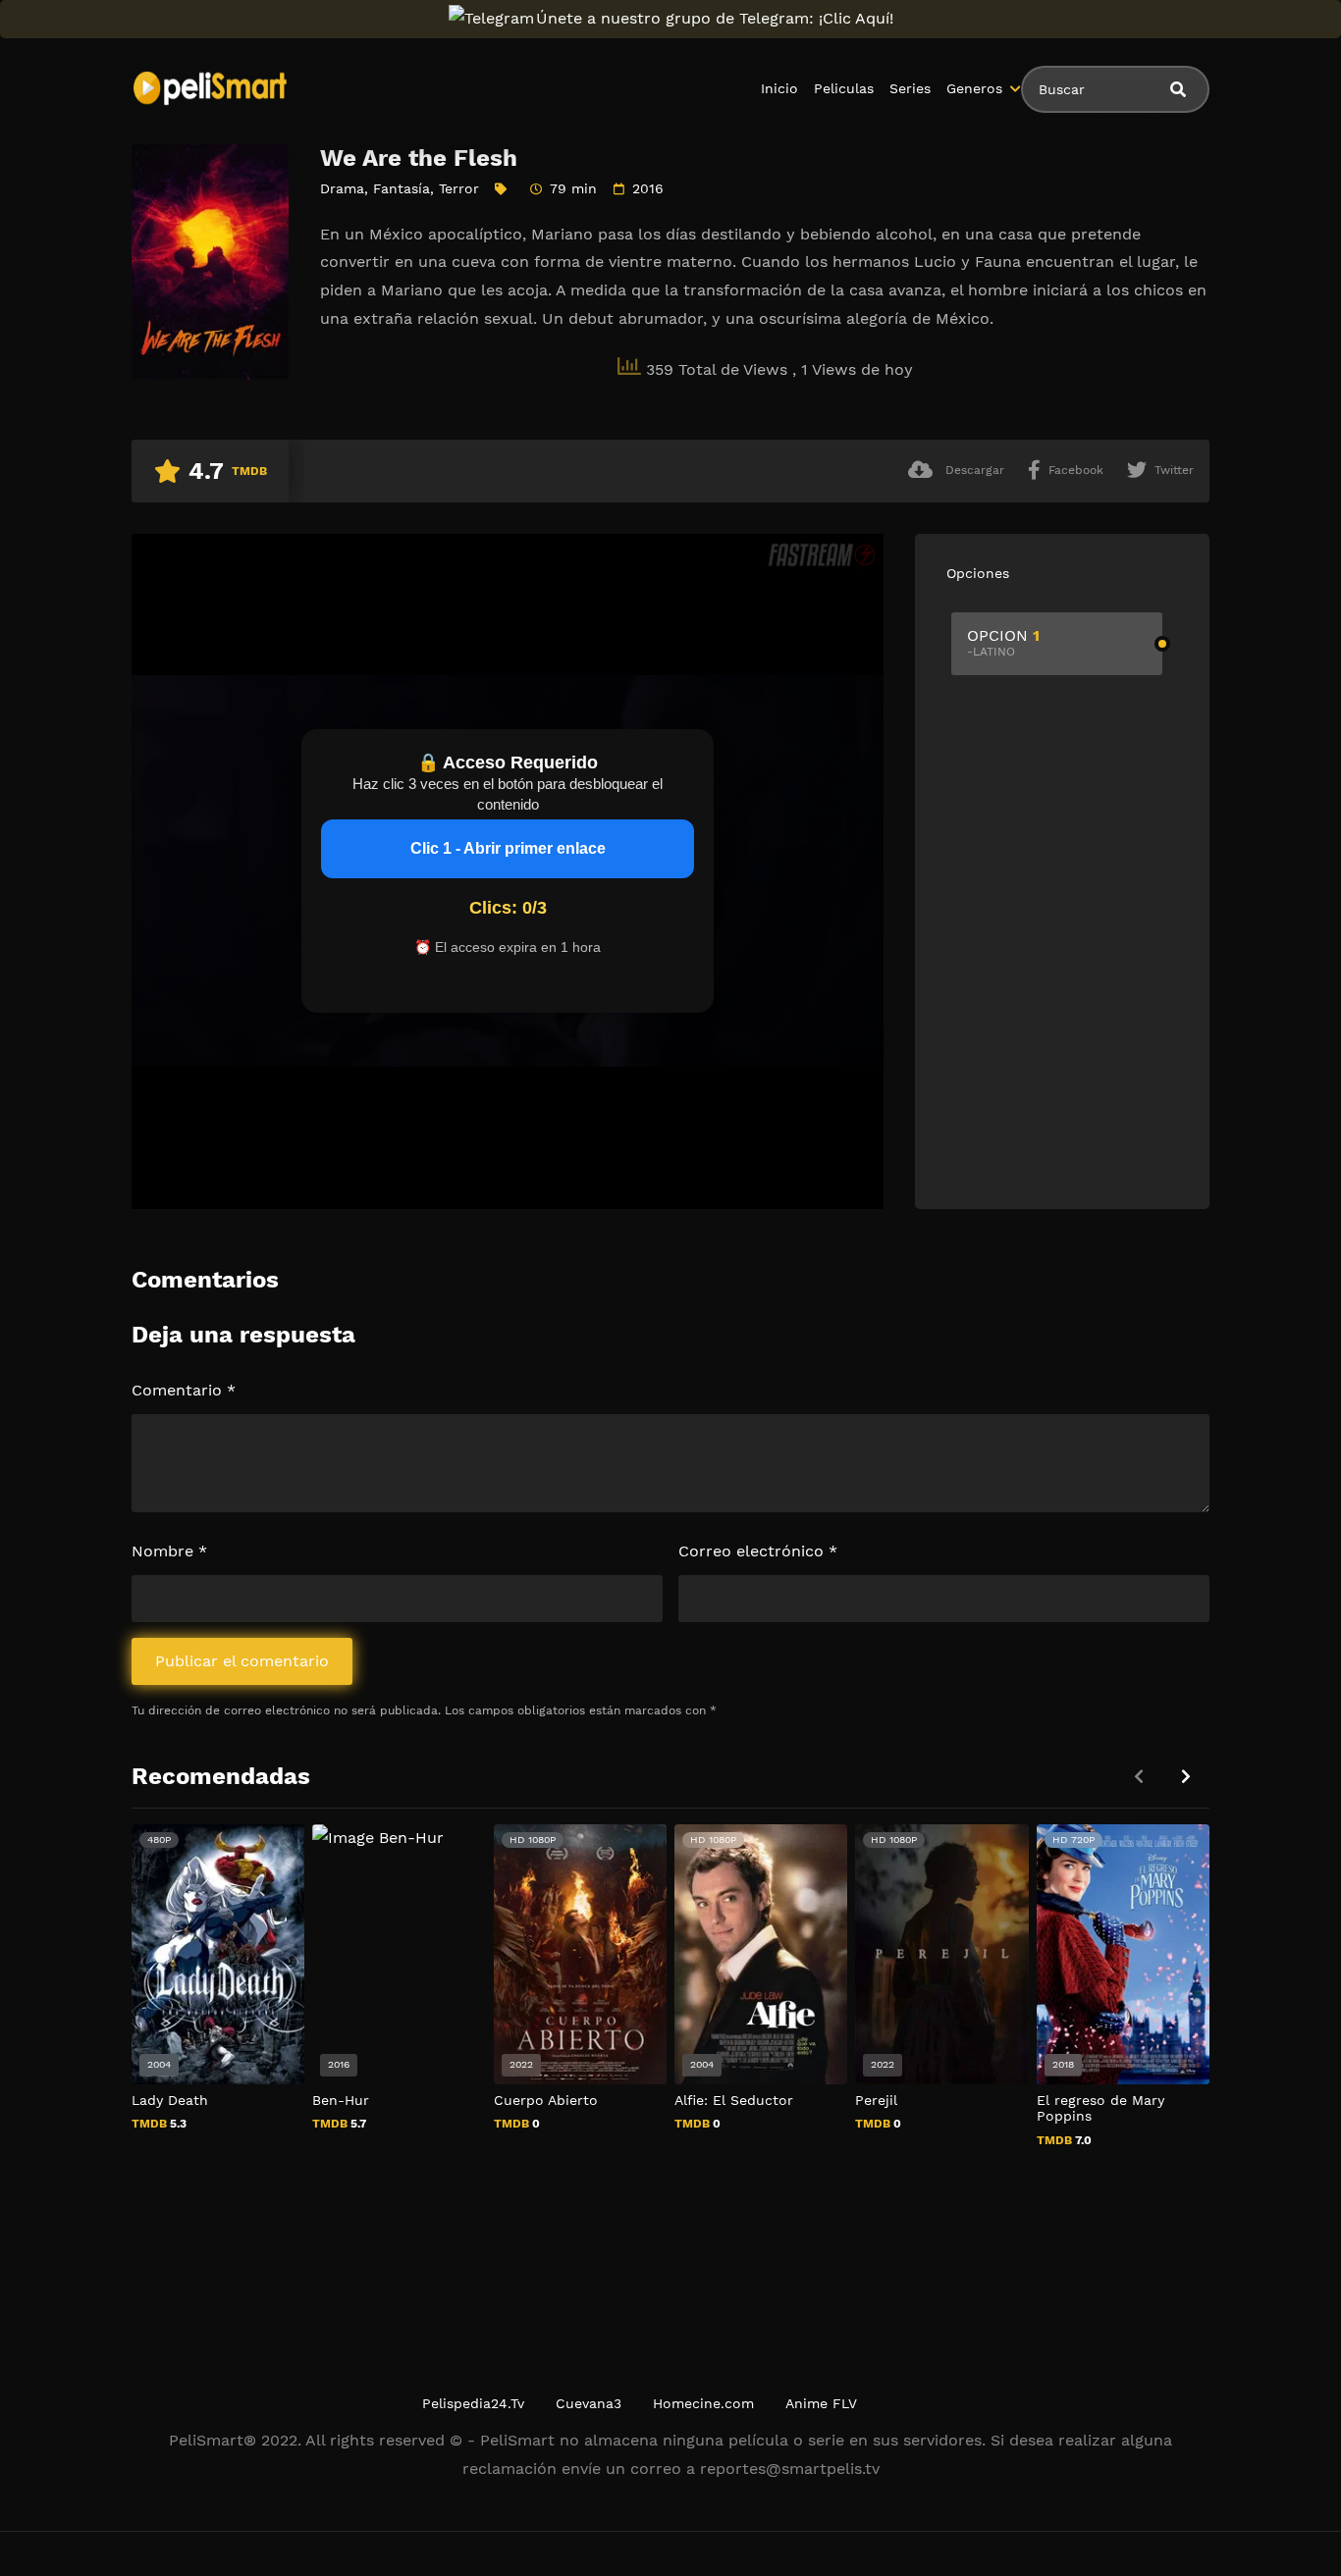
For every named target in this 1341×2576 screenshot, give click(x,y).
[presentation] (1186, 1777)
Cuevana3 (589, 2403)
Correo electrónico (758, 1551)
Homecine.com (703, 2403)
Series (910, 88)
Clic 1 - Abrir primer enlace (508, 848)
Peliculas (844, 88)
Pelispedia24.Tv (473, 2403)
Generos (974, 88)
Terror (459, 188)
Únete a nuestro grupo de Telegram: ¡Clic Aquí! (715, 18)
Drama (342, 188)
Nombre (169, 1551)
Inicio (779, 88)
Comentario (184, 1390)
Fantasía (402, 188)
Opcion (1003, 642)
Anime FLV (821, 2403)
